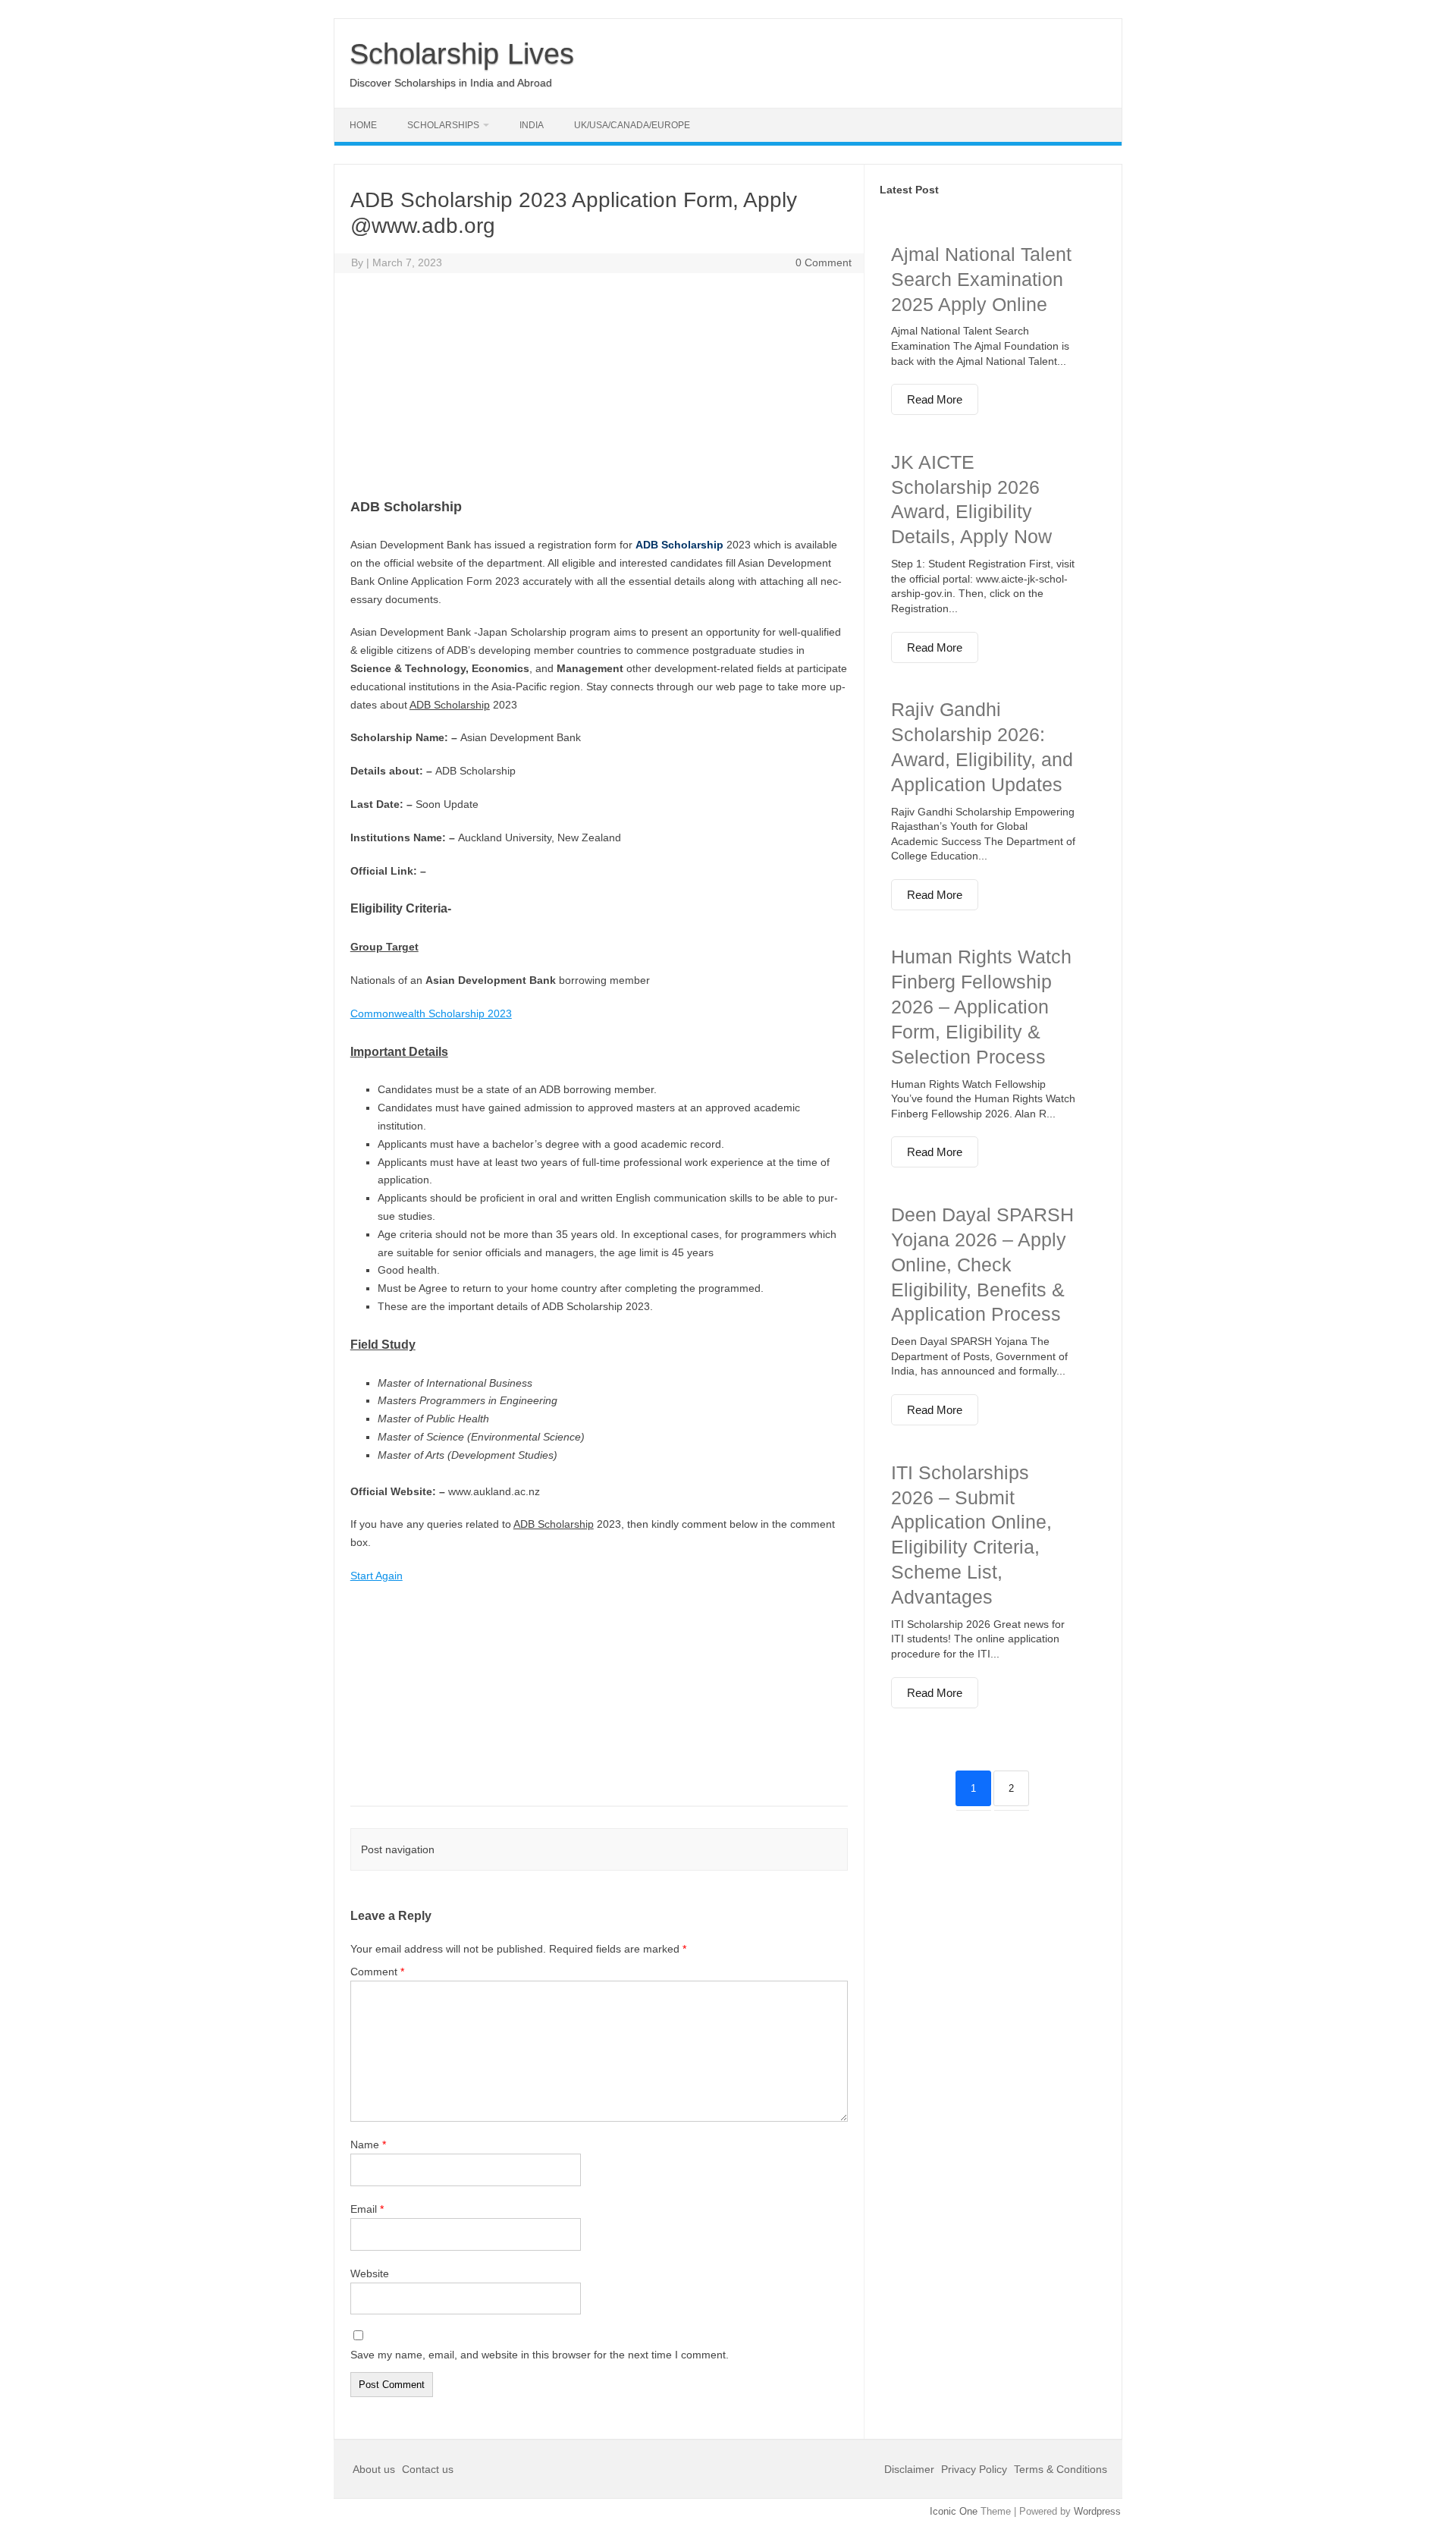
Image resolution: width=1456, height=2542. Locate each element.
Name (368, 2145)
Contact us (428, 2469)
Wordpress (1097, 2511)
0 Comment (824, 262)
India (532, 125)
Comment (377, 1972)
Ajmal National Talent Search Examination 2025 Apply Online (981, 279)
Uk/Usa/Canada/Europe (632, 125)
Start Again (377, 1576)
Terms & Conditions (1061, 2469)
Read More (935, 399)
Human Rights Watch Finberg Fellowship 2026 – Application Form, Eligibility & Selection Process (981, 1006)
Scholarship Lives (462, 54)
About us (375, 2469)
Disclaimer (911, 2469)
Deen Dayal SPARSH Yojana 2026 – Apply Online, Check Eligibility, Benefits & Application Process (982, 1264)
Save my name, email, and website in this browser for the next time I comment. (540, 2355)
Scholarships (443, 125)
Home (363, 125)
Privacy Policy (974, 2469)
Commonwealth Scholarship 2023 (431, 1013)
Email (367, 2209)
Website (370, 2273)
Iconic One (954, 2511)
